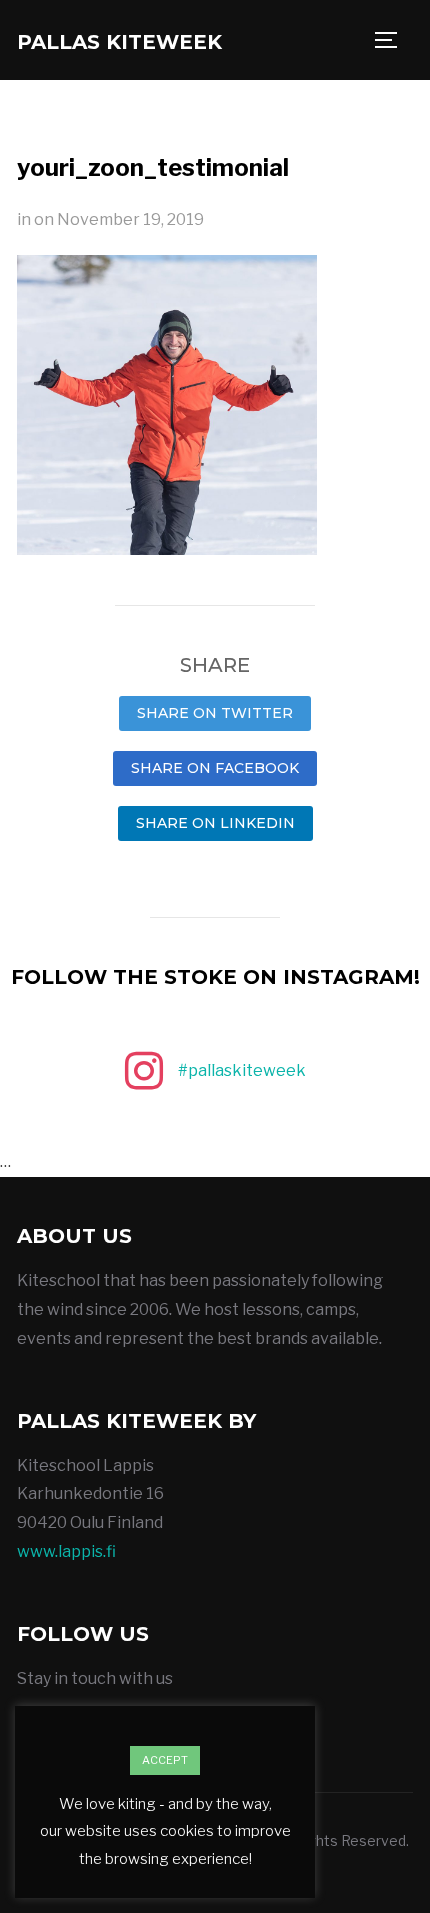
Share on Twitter (215, 713)
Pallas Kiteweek (119, 42)
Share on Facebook (215, 768)
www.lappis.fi (66, 1551)
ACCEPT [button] (165, 1760)
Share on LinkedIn (215, 823)
